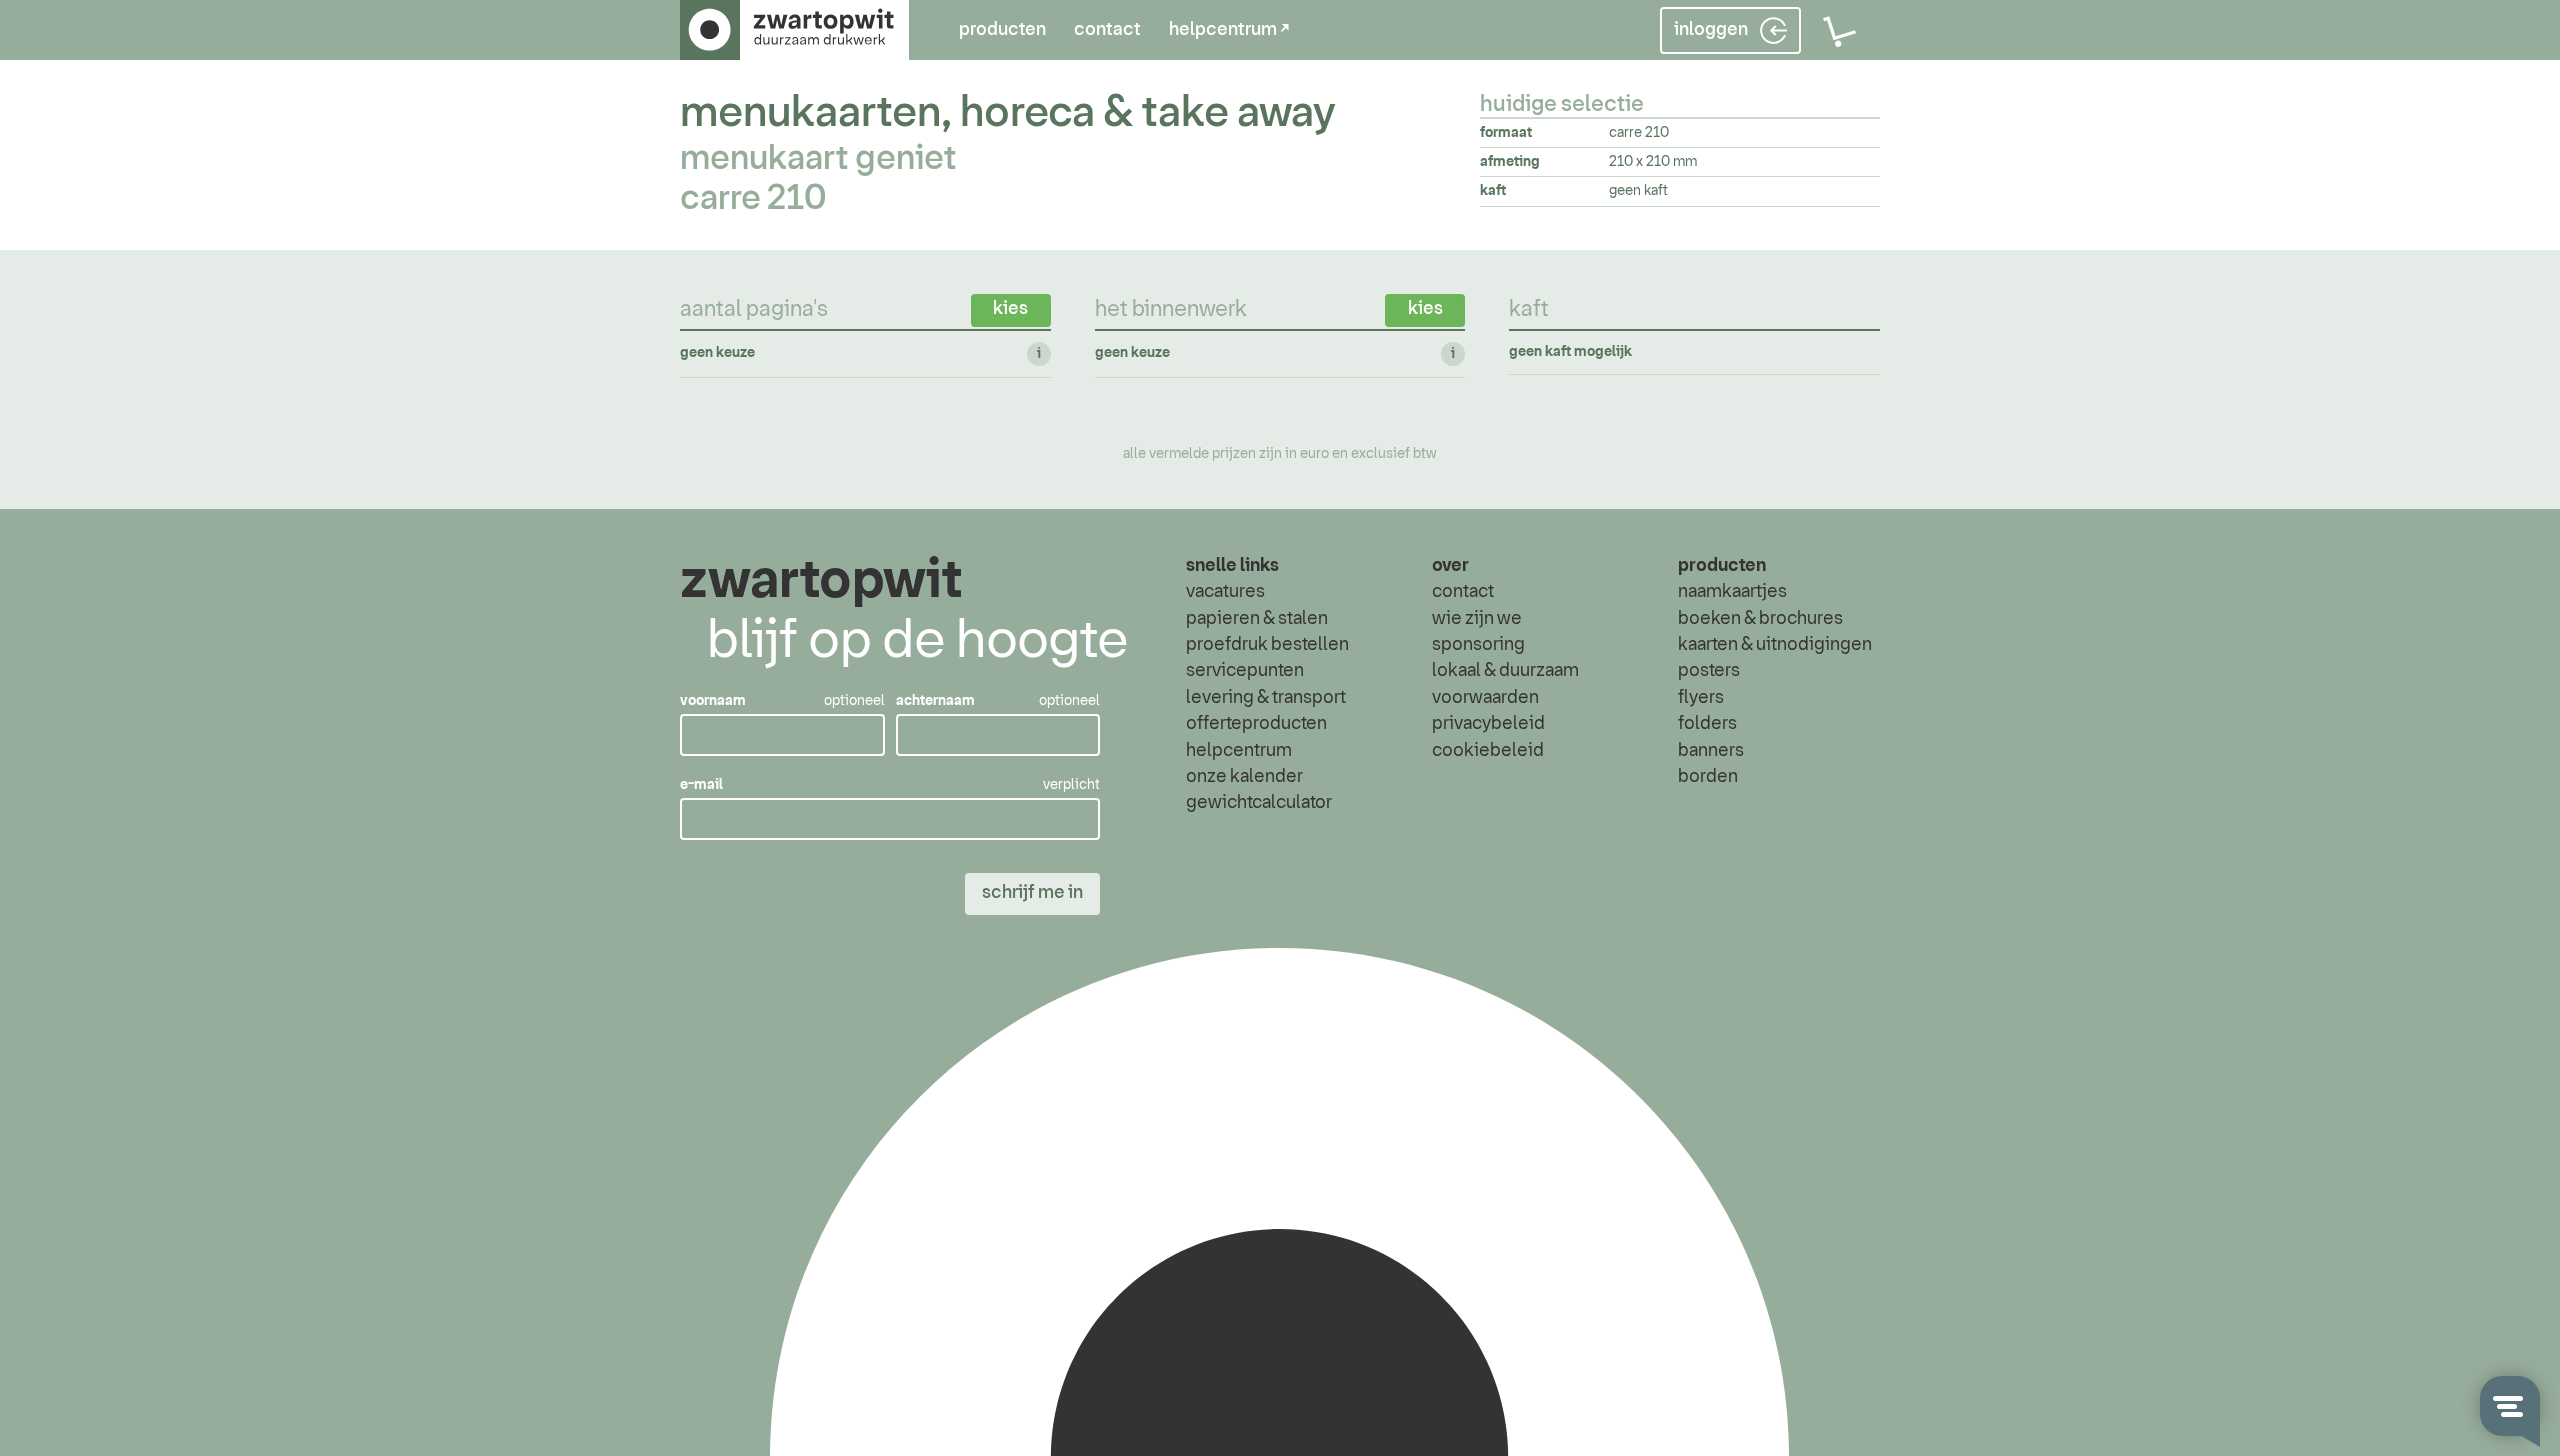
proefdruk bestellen (1267, 645)
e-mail (701, 785)
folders (1707, 724)
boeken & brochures (1760, 619)
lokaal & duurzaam (1505, 671)
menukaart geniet (818, 159)
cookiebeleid (1488, 751)
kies (1010, 309)
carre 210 (753, 199)
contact (1107, 30)
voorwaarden (1485, 698)
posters (1709, 671)
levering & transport (1266, 698)
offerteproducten (1256, 724)
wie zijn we (1477, 619)
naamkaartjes (1732, 592)
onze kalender (1244, 777)
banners (1711, 751)
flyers (1701, 698)
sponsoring (1478, 645)
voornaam (713, 701)
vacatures (1225, 592)
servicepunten (1245, 671)
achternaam (935, 701)
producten (1002, 30)
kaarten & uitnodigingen (1775, 645)
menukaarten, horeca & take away (1008, 113)
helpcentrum (1239, 751)
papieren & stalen (1257, 619)
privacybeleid (1488, 724)
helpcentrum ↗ (1229, 30)
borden (1708, 777)
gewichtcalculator (1259, 803)
